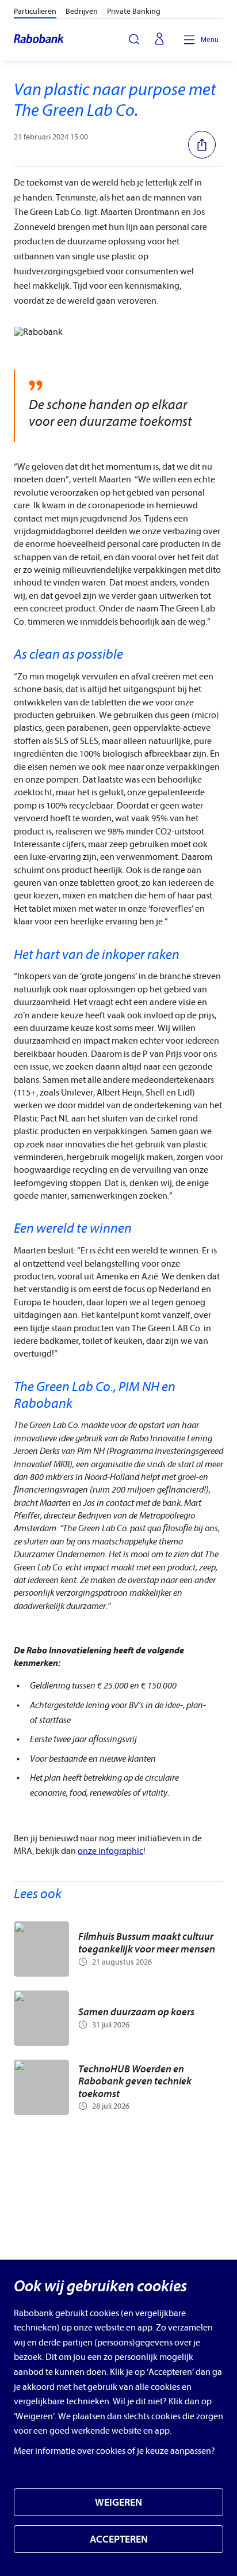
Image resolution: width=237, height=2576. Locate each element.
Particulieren (35, 11)
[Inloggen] (159, 40)
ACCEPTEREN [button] (119, 2539)
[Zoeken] (134, 39)
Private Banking (134, 11)
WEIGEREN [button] (118, 2503)
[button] (205, 145)
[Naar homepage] (39, 40)
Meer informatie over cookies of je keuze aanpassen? (114, 2451)
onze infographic (110, 1851)
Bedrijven (82, 11)
